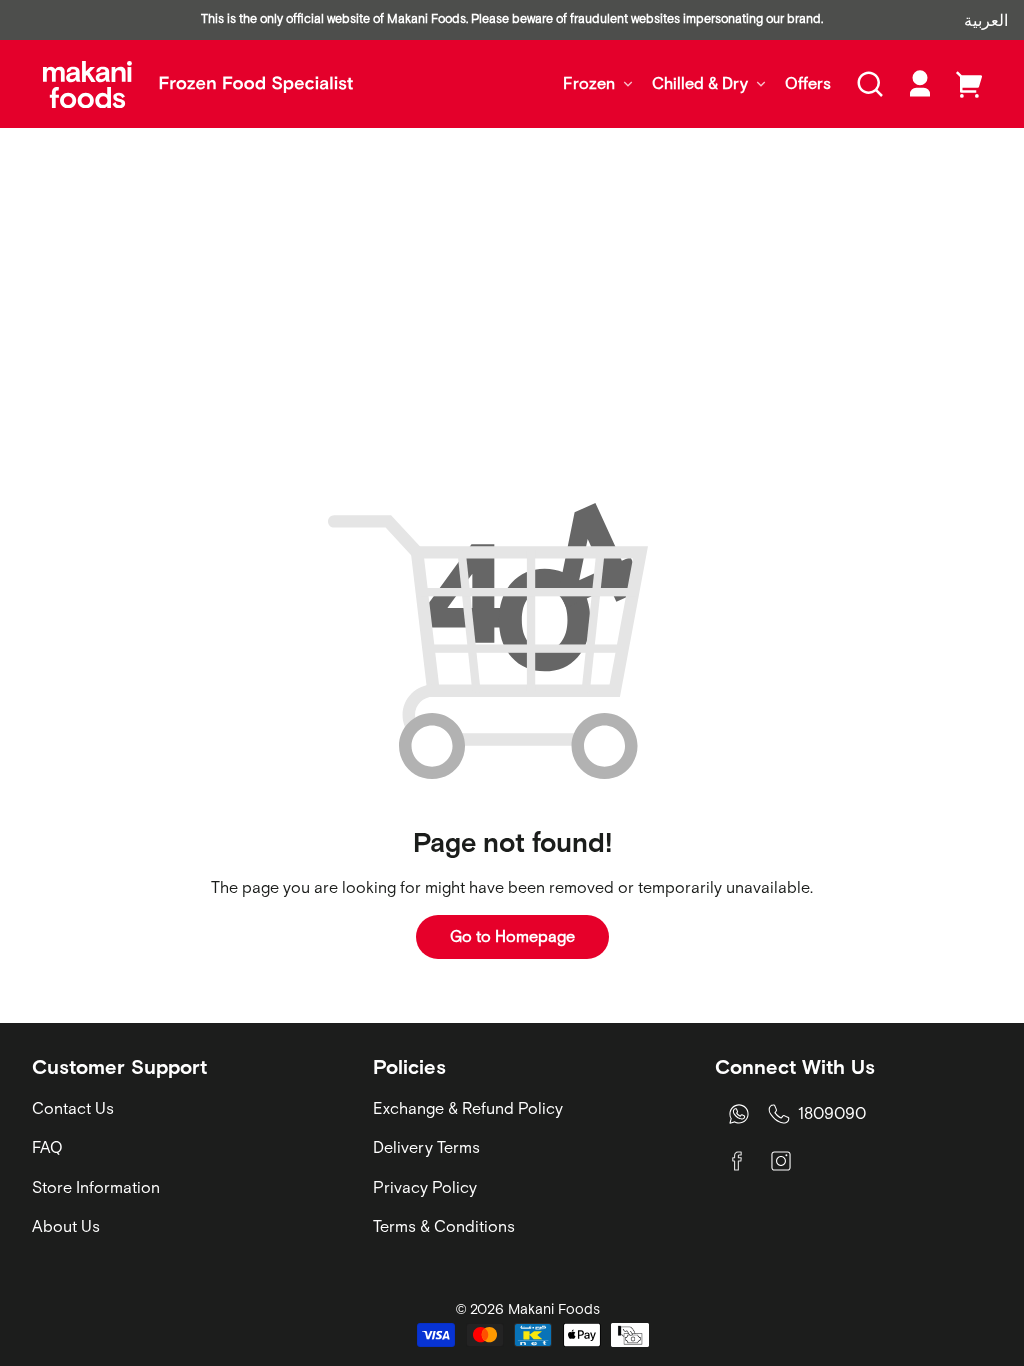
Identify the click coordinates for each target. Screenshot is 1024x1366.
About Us (66, 1226)
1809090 (832, 1113)
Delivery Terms (426, 1147)
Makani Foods (554, 1309)
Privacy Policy (425, 1187)
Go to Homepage (512, 936)
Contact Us (73, 1108)
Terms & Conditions (444, 1226)
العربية (986, 20)
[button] (870, 84)
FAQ (47, 1147)
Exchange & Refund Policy (468, 1108)
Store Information (96, 1187)
